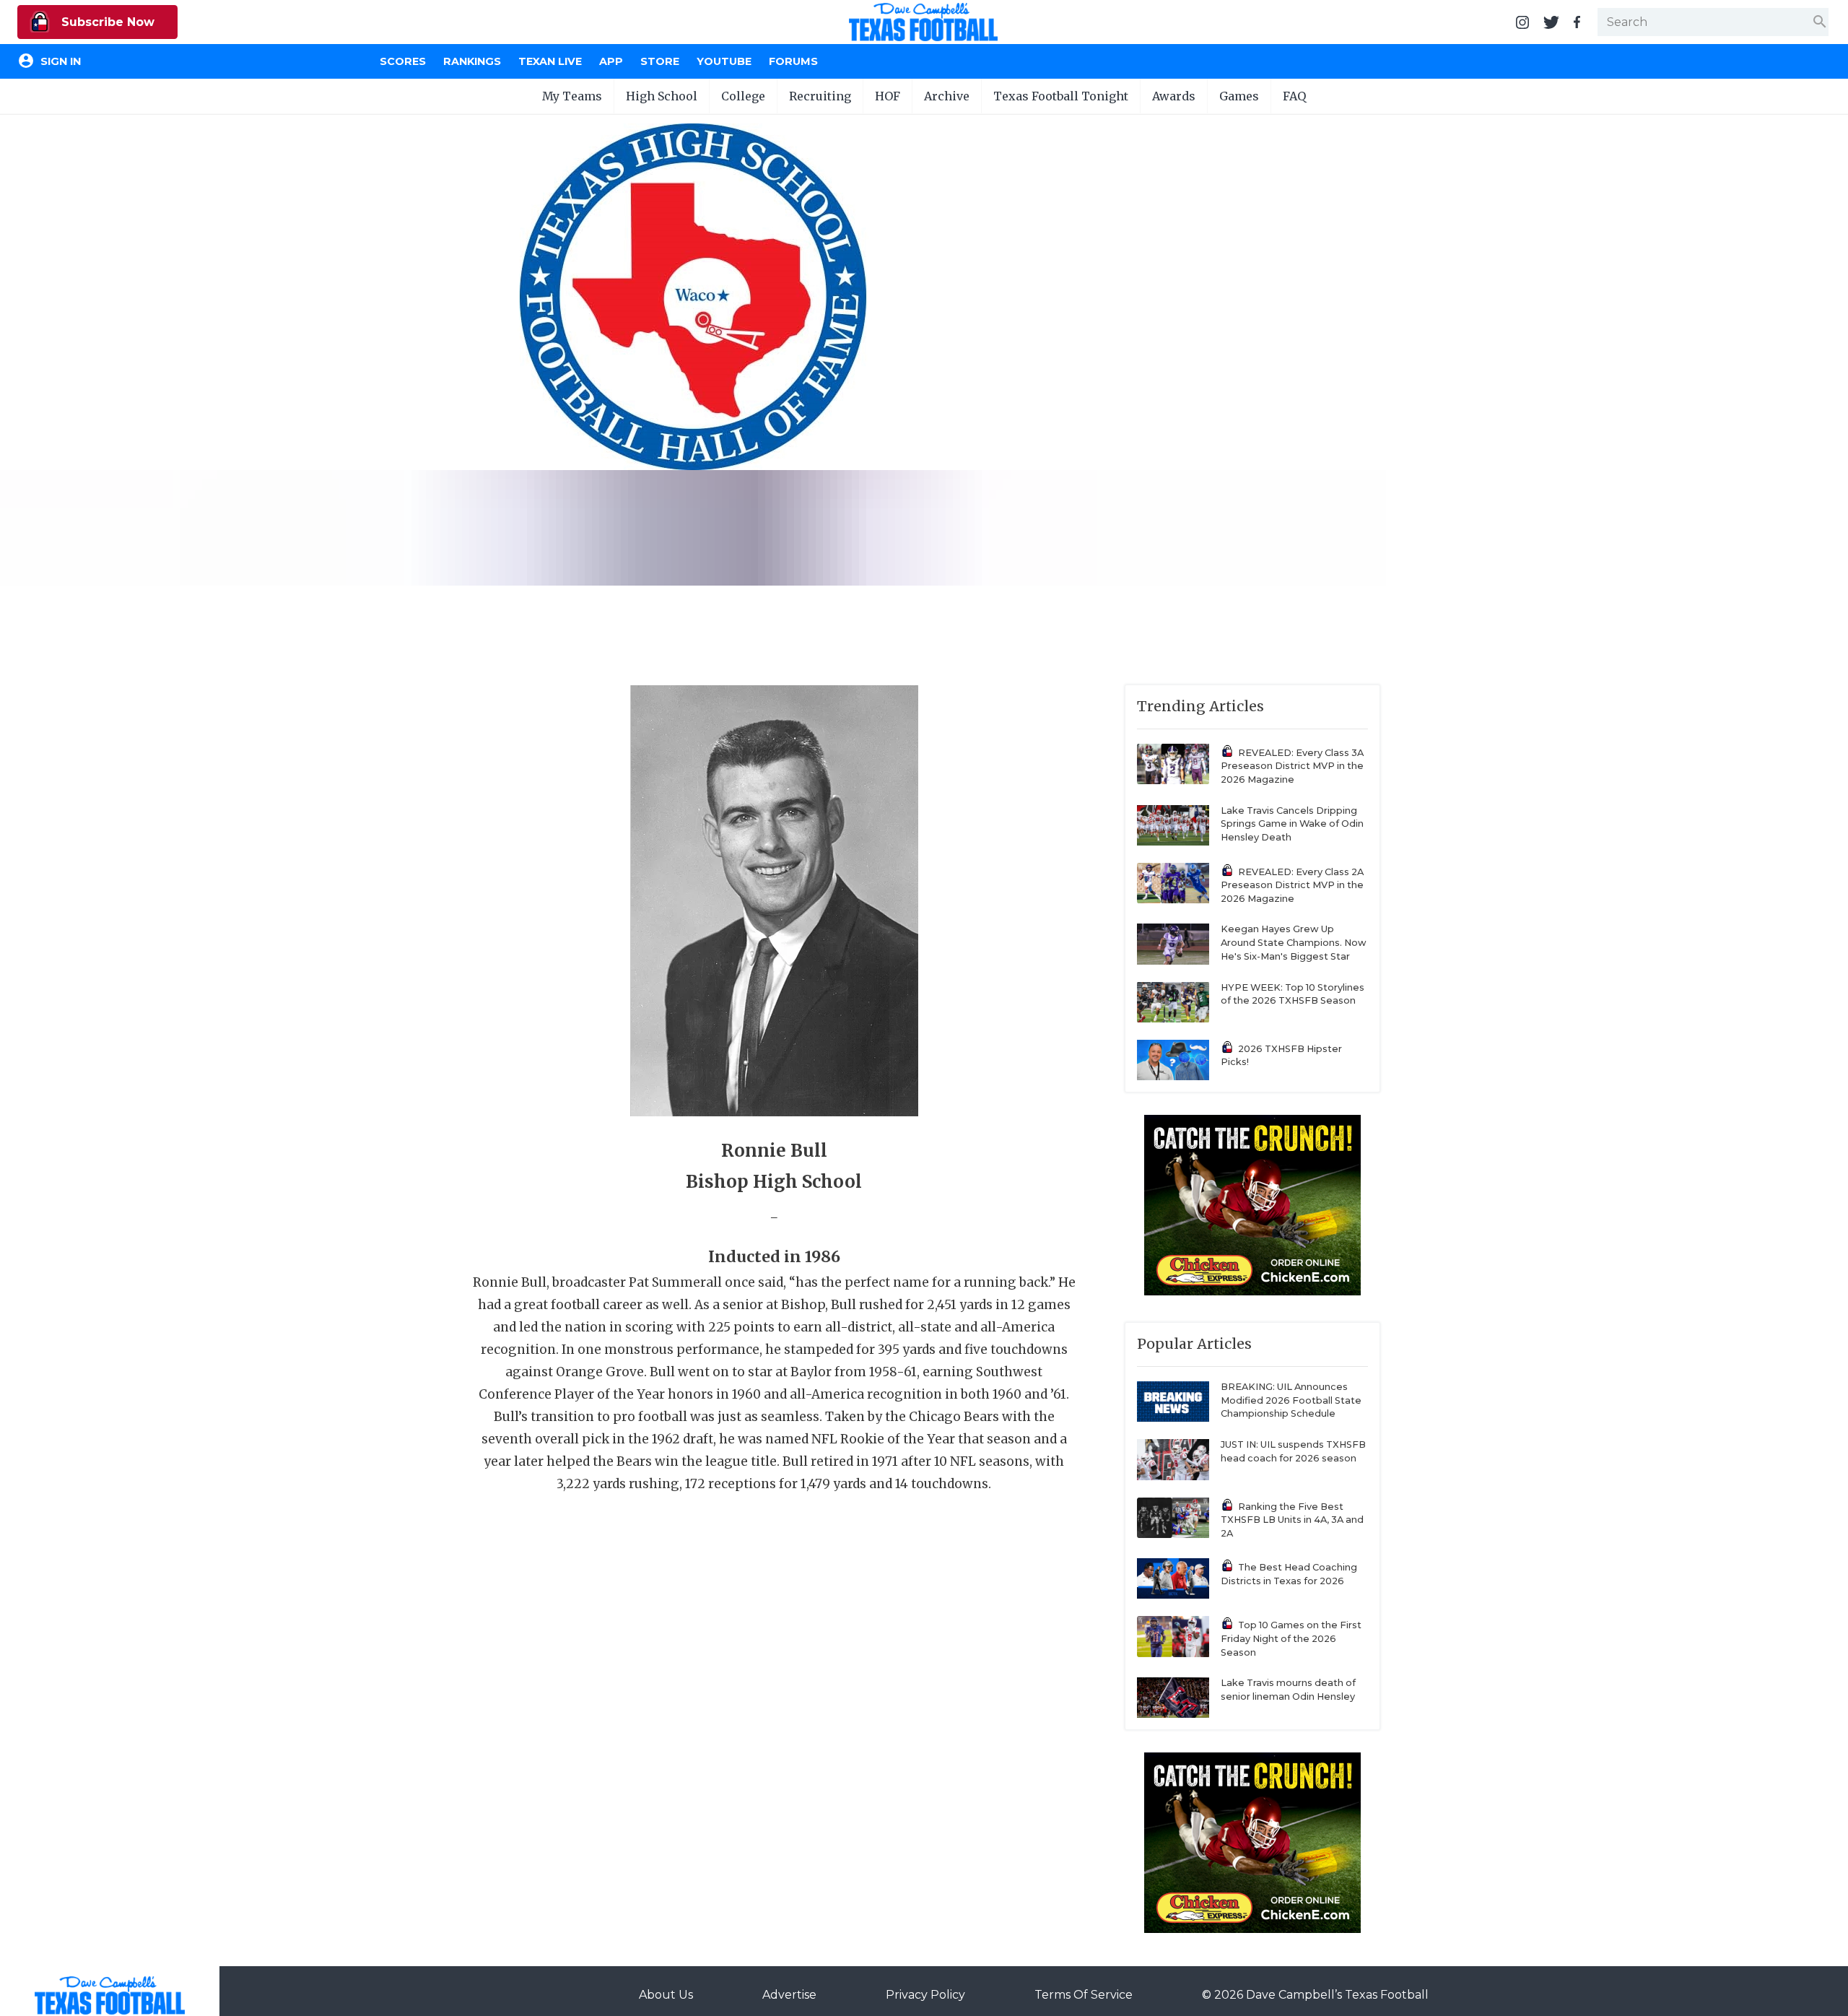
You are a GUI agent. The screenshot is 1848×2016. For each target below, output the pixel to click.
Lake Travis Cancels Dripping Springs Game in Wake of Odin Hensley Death (1292, 824)
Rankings (472, 61)
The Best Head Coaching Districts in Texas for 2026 (1289, 1574)
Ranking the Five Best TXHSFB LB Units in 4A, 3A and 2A (1292, 1520)
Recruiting (820, 96)
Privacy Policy (925, 1995)
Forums (793, 61)
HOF (888, 96)
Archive (947, 96)
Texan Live (550, 61)
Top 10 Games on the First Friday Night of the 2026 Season (1291, 1638)
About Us (666, 1995)
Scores (403, 61)
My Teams (572, 96)
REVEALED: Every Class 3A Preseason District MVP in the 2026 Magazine (1292, 766)
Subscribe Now (106, 22)
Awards (1174, 96)
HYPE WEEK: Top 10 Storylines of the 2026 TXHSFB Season (1293, 994)
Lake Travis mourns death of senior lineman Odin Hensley (1288, 1690)
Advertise (789, 1995)
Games (1239, 96)
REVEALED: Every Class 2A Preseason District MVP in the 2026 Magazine (1292, 885)
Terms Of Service (1084, 1995)
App (611, 61)
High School (662, 96)
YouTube (724, 61)
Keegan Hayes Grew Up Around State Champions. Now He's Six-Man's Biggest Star (1294, 942)
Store (660, 61)
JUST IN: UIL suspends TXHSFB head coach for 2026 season (1293, 1451)
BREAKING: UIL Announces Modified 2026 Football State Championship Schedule (1291, 1400)
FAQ (1294, 96)
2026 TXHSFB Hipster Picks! (1281, 1056)
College (743, 96)
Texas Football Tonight (1061, 96)
